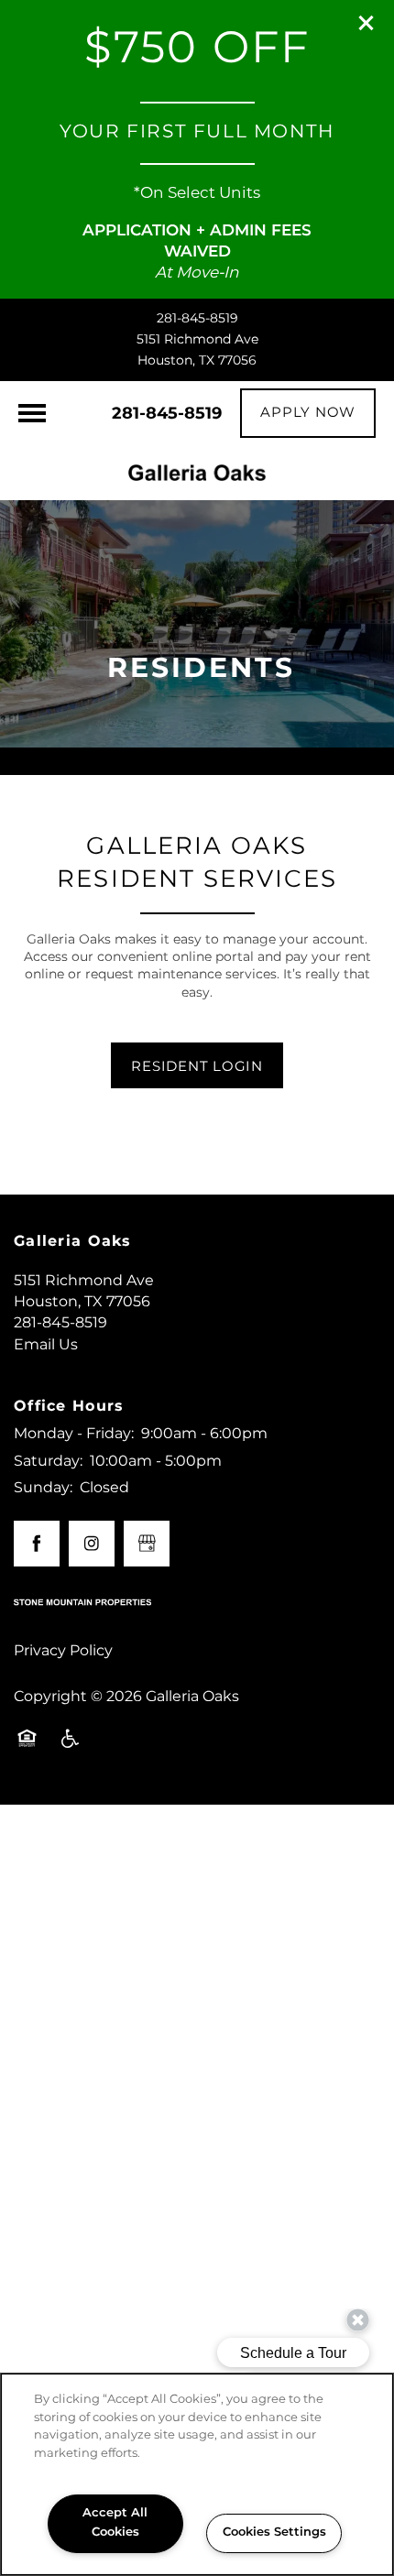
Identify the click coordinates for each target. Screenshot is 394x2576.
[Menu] (32, 413)
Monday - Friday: (74, 1434)
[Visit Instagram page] (92, 1544)
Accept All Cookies (115, 2523)
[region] (197, 2474)
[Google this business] (147, 1544)
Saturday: (48, 1461)
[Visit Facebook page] (37, 1544)
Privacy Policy (63, 1651)
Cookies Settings (274, 2532)
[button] (367, 23)
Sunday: (43, 1488)
